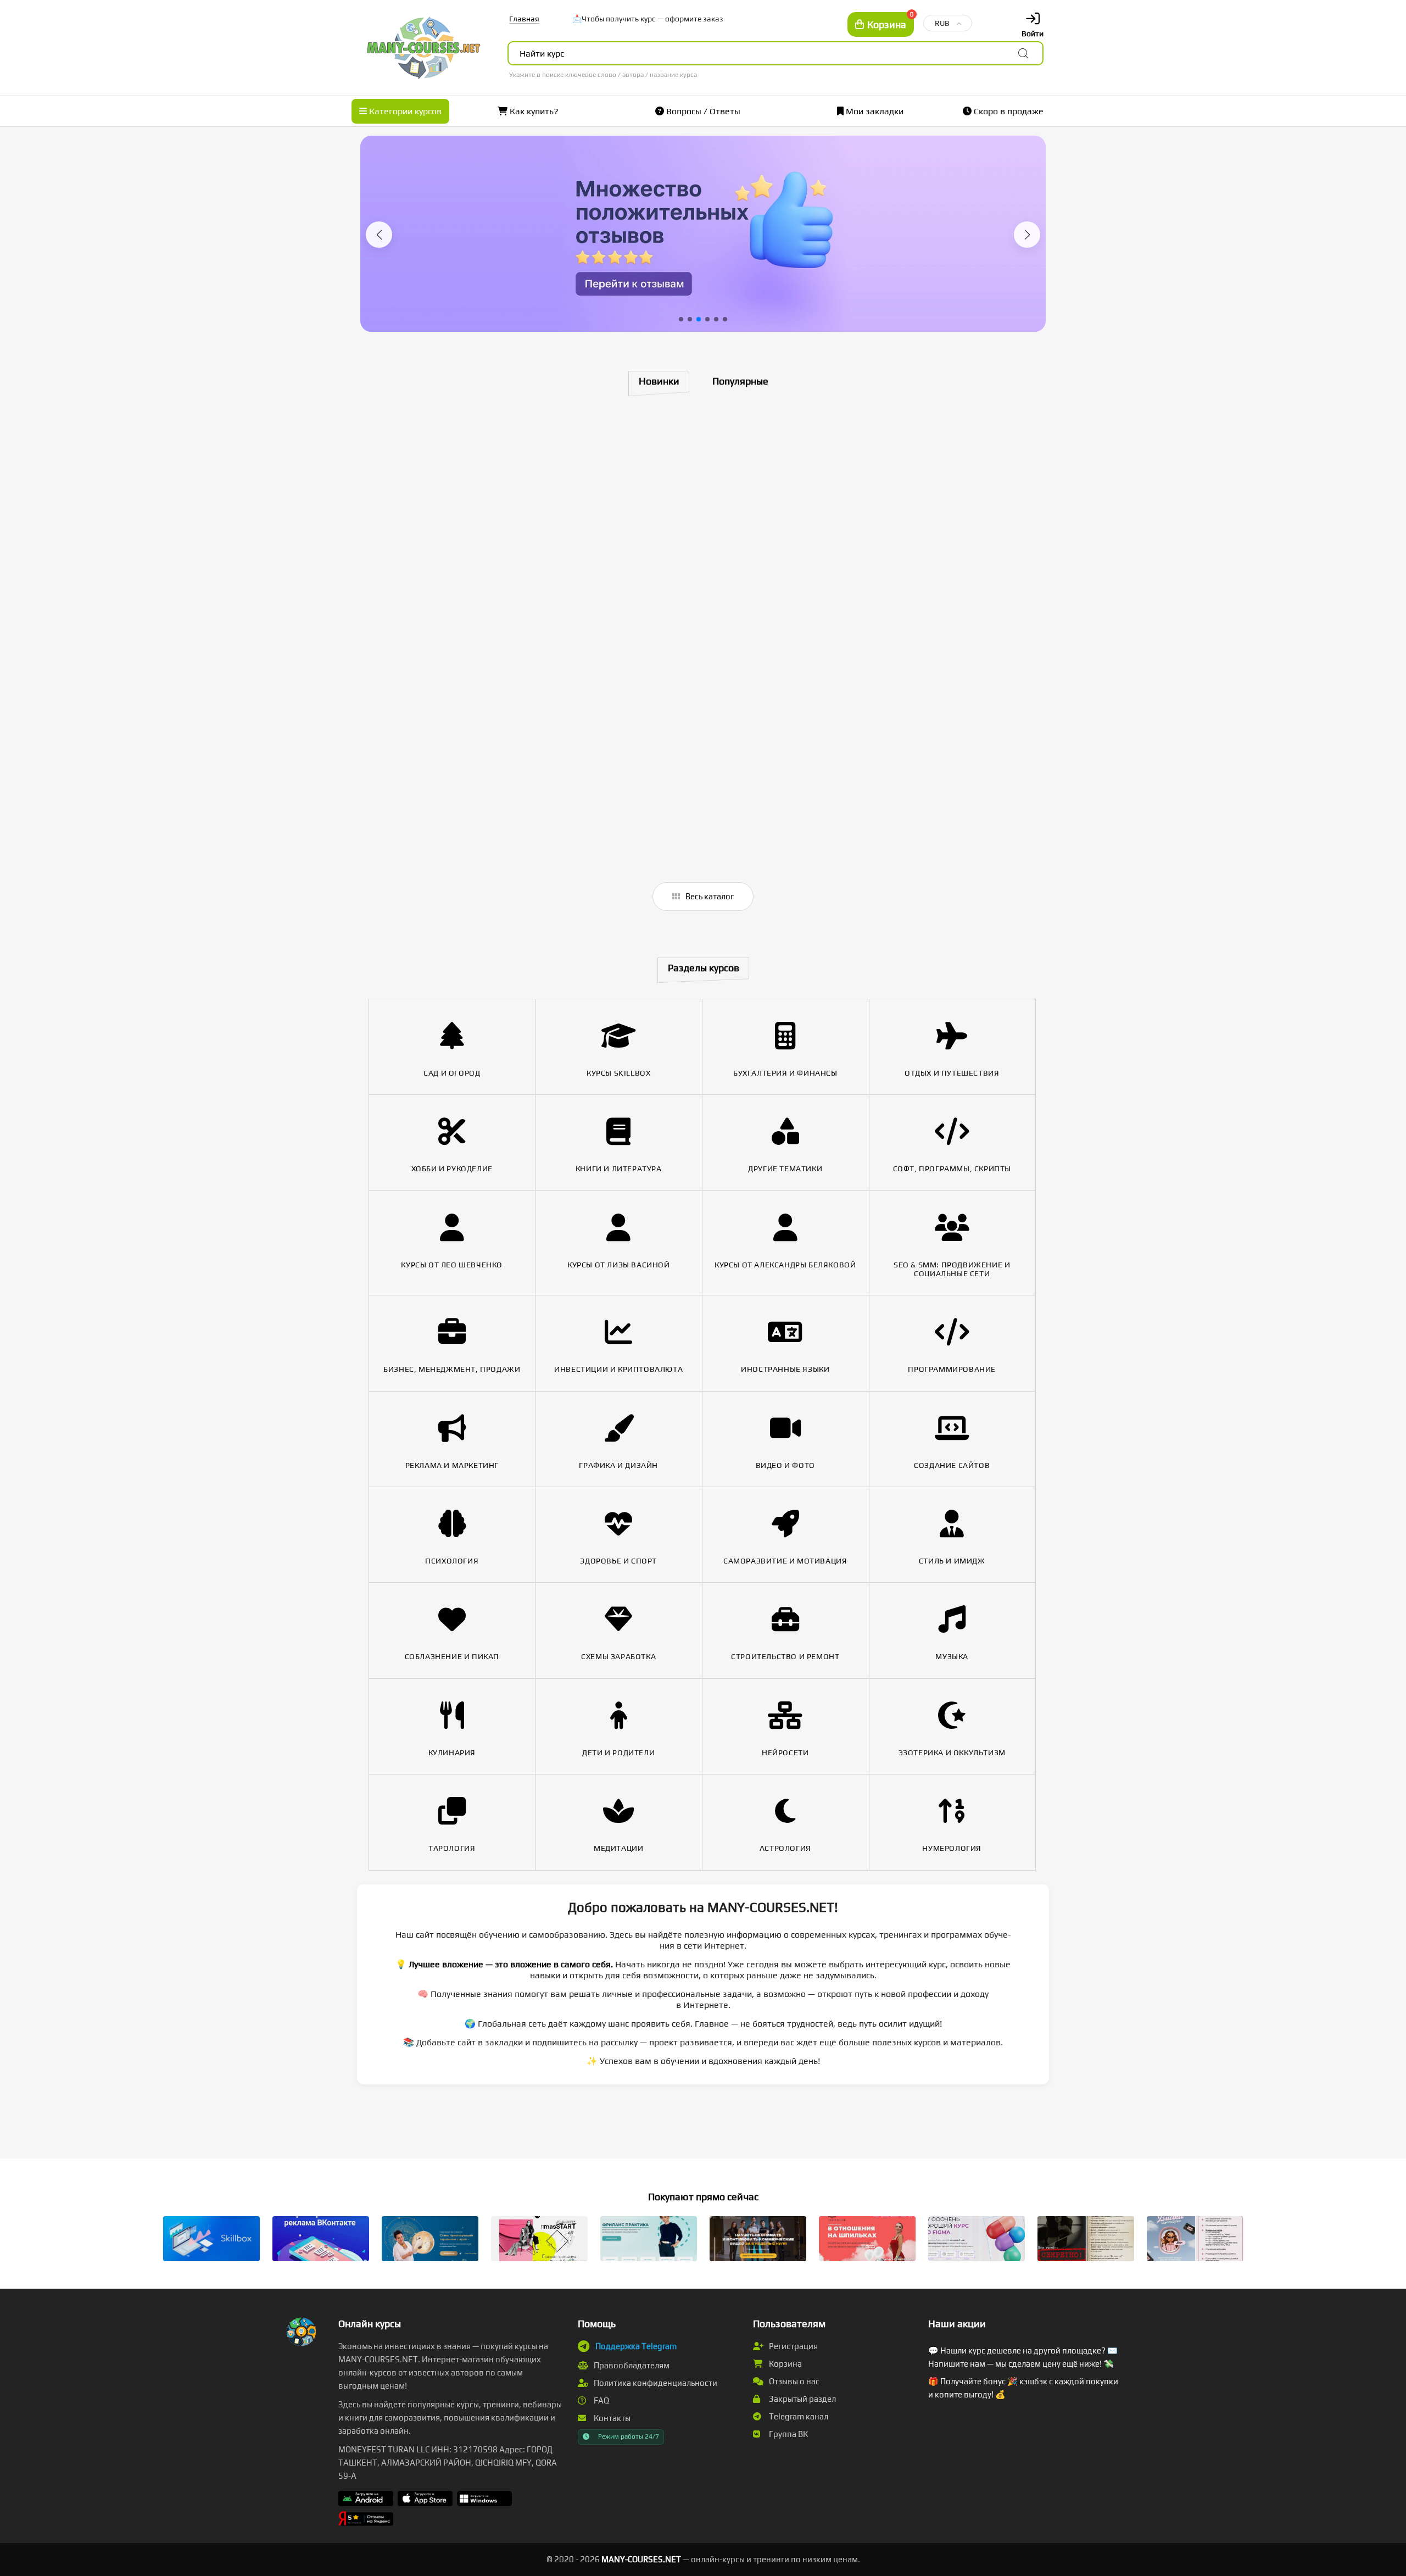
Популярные (740, 381)
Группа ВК (788, 2434)
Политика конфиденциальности (655, 2383)
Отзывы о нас (793, 2381)
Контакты (611, 2418)
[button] (379, 235)
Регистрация (793, 2346)
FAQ (601, 2400)
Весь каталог (709, 896)
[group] (703, 234)
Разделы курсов (704, 968)
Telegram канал (798, 2416)
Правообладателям (631, 2365)
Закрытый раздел (802, 2399)
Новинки (659, 381)
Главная (524, 19)
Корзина (785, 2364)
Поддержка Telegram (636, 2346)
